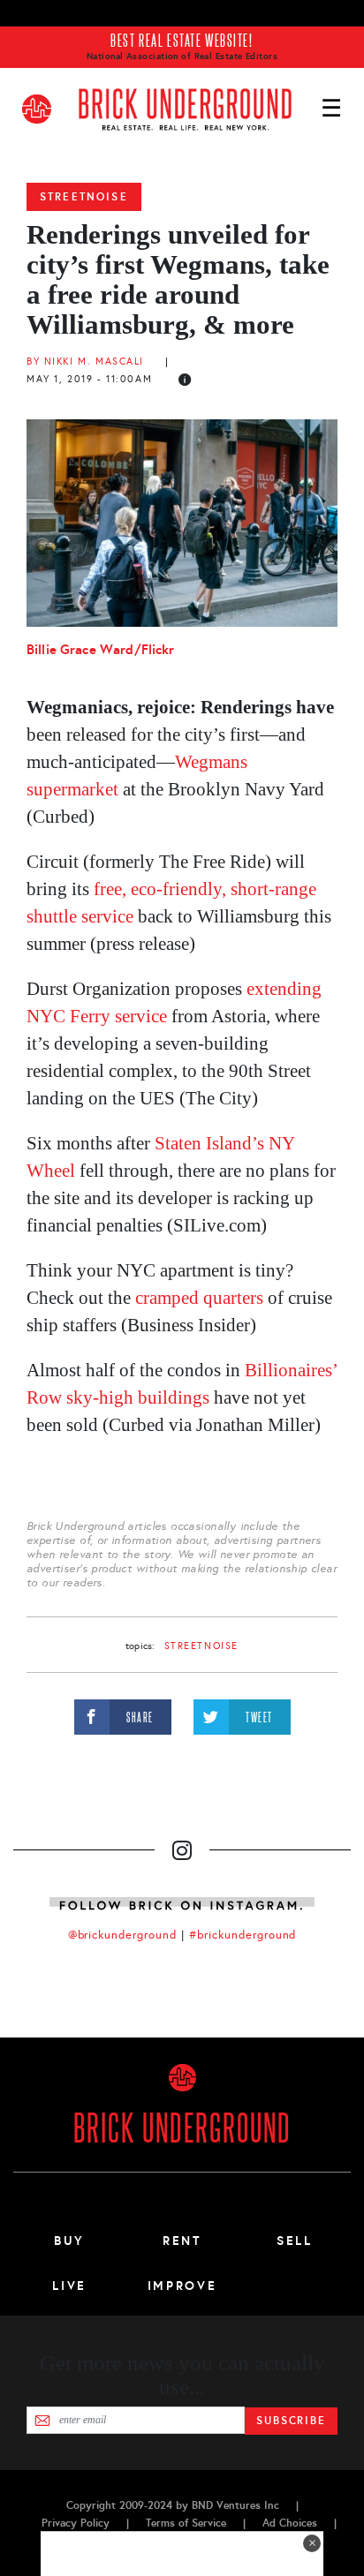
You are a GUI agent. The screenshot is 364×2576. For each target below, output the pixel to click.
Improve (182, 2286)
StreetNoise (84, 197)
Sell (295, 2241)
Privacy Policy (76, 2523)
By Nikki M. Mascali (85, 362)
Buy (69, 2241)
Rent (182, 2241)
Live (69, 2286)
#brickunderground (243, 1935)
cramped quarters (199, 1298)
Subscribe (291, 2421)
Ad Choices (290, 2523)
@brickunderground (123, 1935)
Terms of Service (186, 2523)
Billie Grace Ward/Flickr (101, 649)
